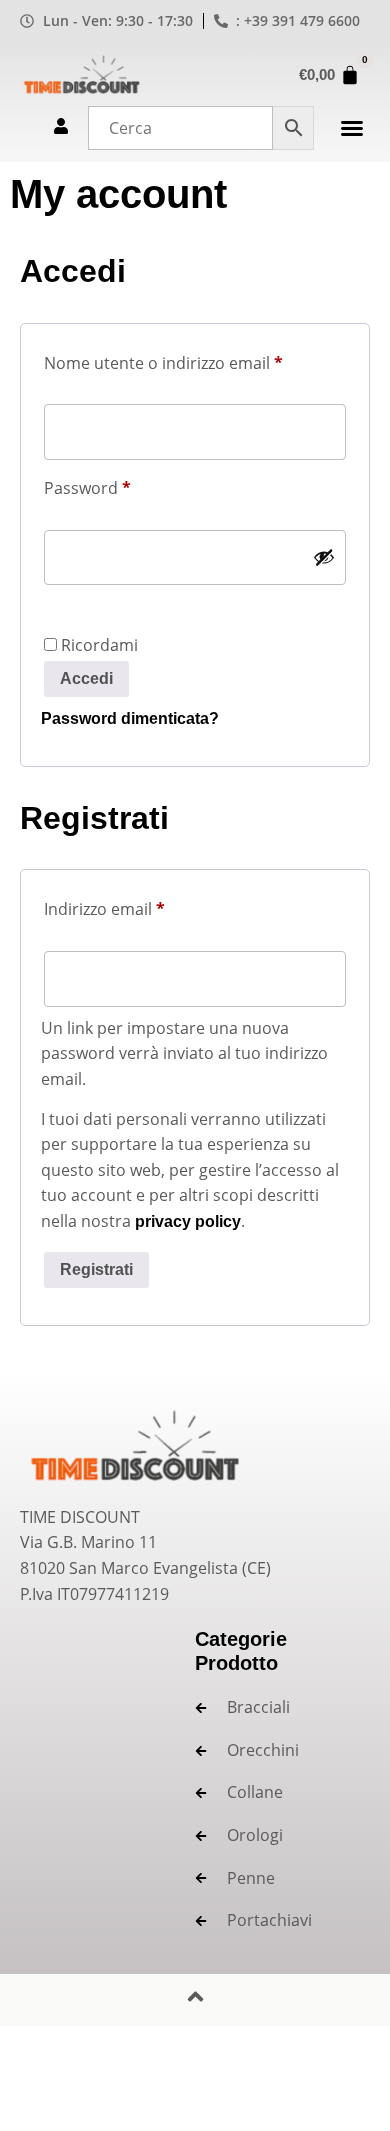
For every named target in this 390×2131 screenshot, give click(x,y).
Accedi (86, 678)
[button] (352, 128)
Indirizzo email (138, 906)
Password (121, 485)
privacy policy (188, 1221)
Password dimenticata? (130, 718)
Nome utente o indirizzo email (195, 360)
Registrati (96, 1269)
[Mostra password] (324, 557)
